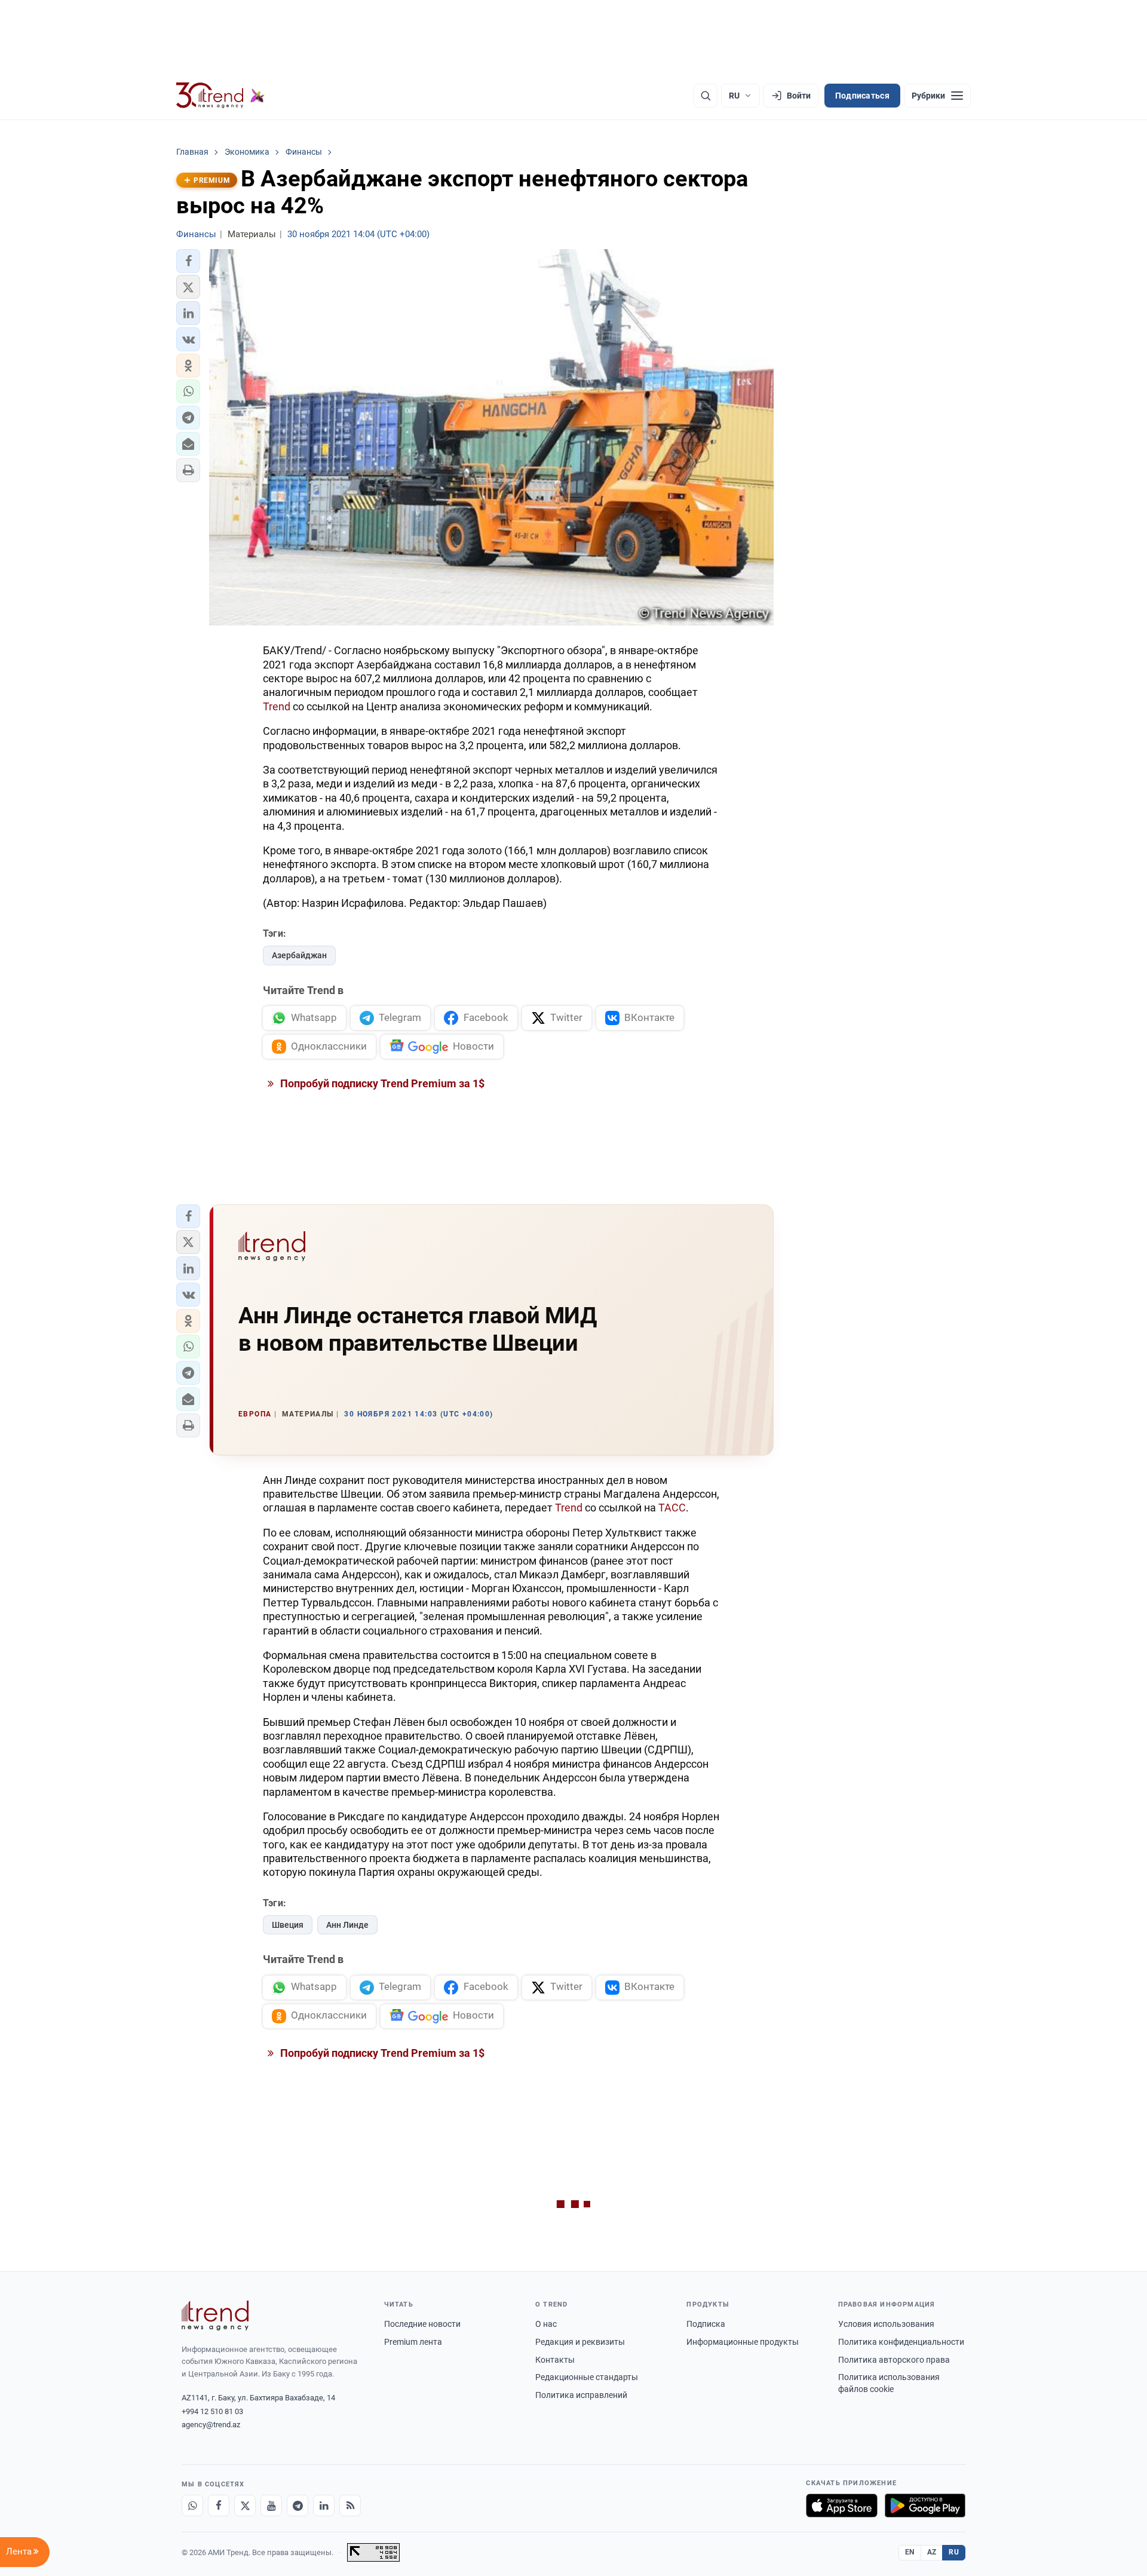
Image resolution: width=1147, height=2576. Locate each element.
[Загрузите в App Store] (842, 2506)
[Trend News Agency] (215, 2316)
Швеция (288, 1925)
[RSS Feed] (350, 2506)
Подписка (706, 2324)
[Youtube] (271, 2506)
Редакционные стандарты (587, 2377)
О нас (546, 2324)
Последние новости (422, 2324)
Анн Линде (347, 1925)
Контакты (555, 2360)
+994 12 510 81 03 (212, 2411)
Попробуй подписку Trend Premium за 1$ (381, 1083)
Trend (277, 706)
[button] (188, 261)
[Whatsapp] (192, 2506)
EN (910, 2552)
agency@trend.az (211, 2425)
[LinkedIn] (324, 2506)
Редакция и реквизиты (580, 2342)
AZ (932, 2552)
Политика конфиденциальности (901, 2342)
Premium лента (413, 2342)
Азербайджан (299, 955)
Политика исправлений (581, 2395)
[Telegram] (298, 2506)
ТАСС (672, 1508)
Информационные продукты (743, 2342)
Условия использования (886, 2324)
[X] (245, 2506)
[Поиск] (706, 96)
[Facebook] (219, 2506)
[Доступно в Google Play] (925, 2506)
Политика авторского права (894, 2360)
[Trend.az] (220, 96)
